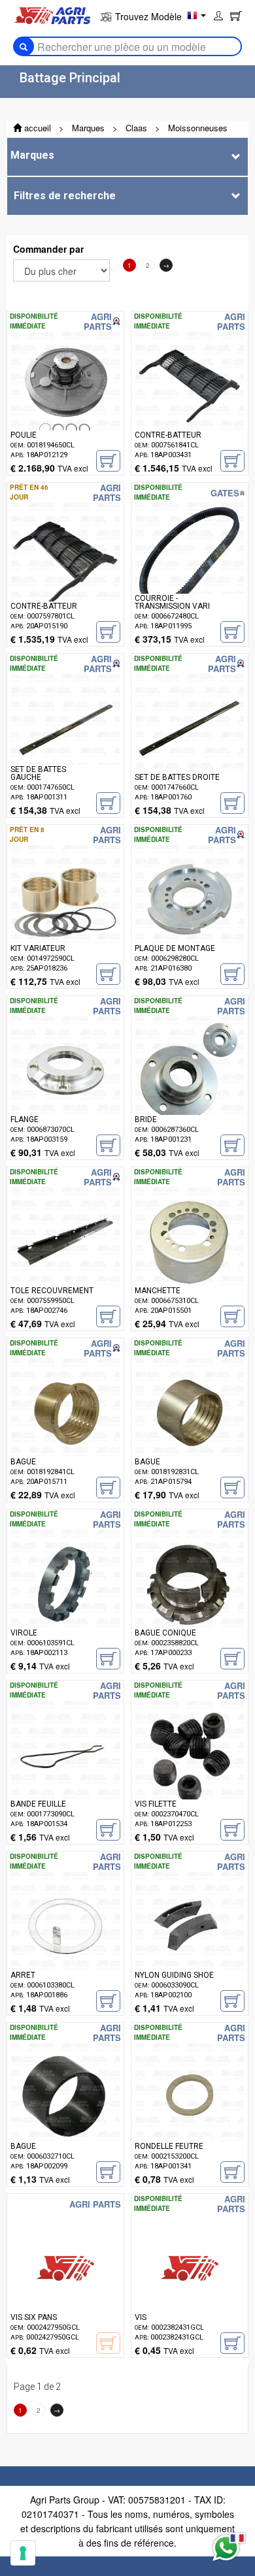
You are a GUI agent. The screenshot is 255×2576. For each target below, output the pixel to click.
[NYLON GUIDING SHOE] (190, 1946)
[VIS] (190, 2288)
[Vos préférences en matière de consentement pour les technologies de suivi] (23, 2553)
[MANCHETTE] (190, 1261)
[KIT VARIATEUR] (65, 919)
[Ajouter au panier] (108, 461)
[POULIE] (65, 406)
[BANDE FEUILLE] (65, 1775)
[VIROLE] (65, 1603)
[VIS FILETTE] (190, 1775)
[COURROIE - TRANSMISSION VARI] (190, 577)
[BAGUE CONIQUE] (190, 1603)
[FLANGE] (65, 1090)
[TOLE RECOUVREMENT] (65, 1261)
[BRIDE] (190, 1090)
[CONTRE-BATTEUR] (190, 406)
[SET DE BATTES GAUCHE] (65, 748)
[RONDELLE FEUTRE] (190, 2117)
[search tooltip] (24, 46)
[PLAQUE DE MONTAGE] (190, 919)
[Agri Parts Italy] (52, 14)
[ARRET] (65, 1946)
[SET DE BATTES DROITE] (190, 748)
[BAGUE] (65, 1432)
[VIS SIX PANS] (65, 2288)
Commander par (48, 249)
